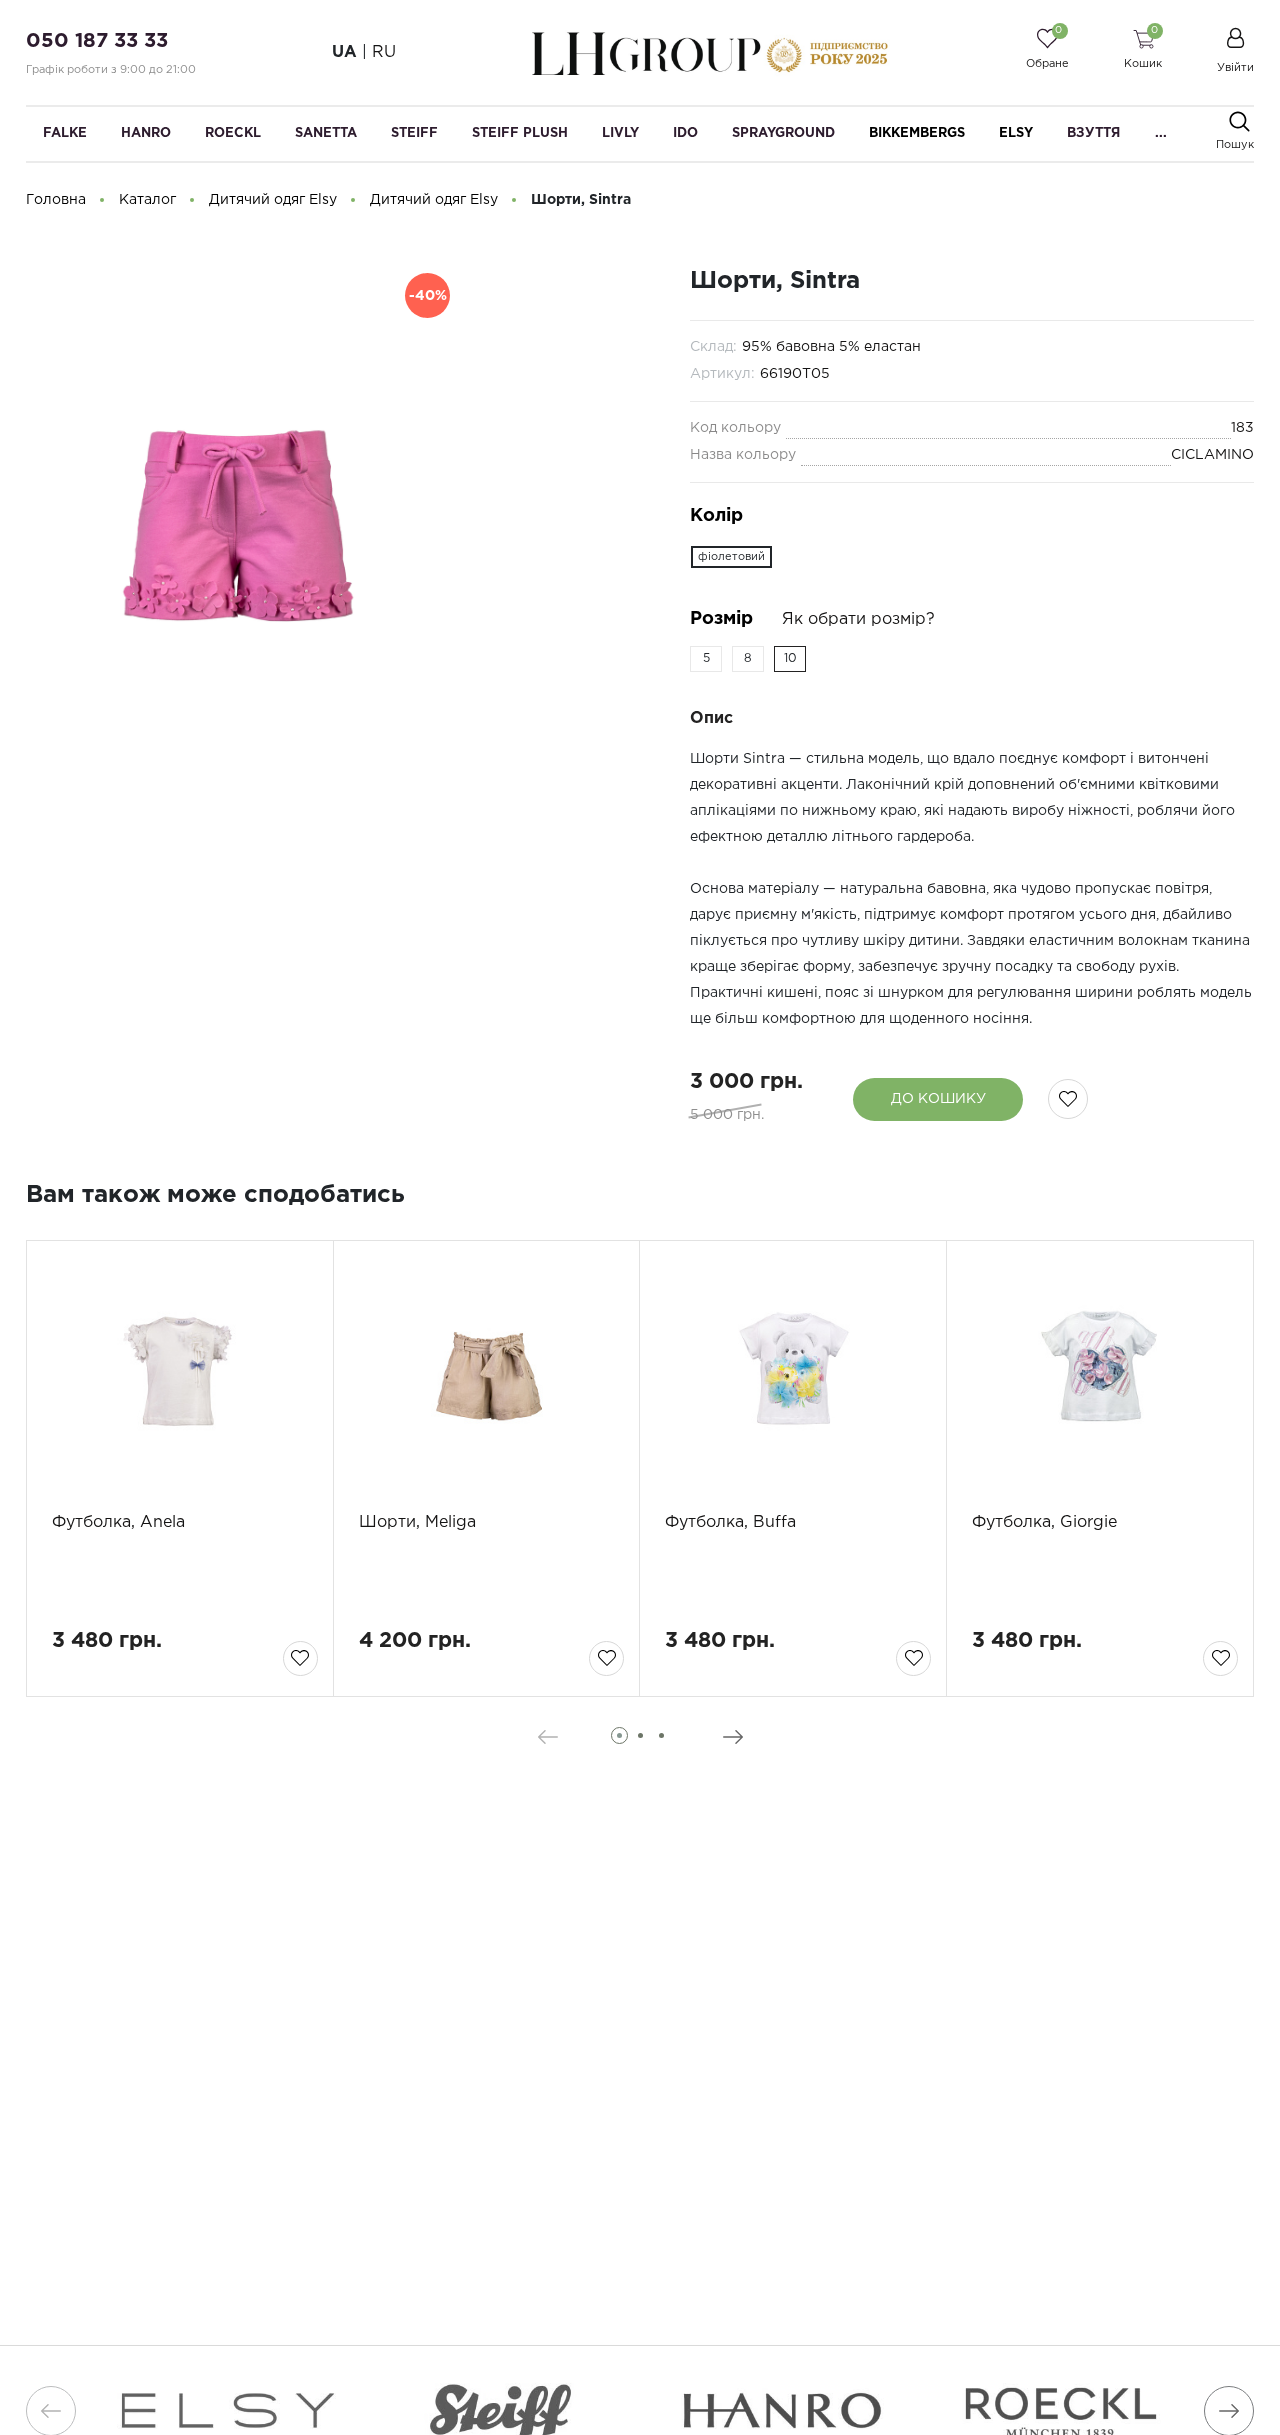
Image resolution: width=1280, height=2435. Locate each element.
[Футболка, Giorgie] (1100, 1376)
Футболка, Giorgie (1044, 1522)
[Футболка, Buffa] (793, 1376)
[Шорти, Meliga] (487, 1376)
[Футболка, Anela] (180, 1376)
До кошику (938, 1099)
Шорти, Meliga (417, 1522)
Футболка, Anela (118, 1522)
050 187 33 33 (97, 41)
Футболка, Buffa (730, 1522)
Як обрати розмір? (858, 619)
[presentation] (547, 1737)
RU (384, 52)
